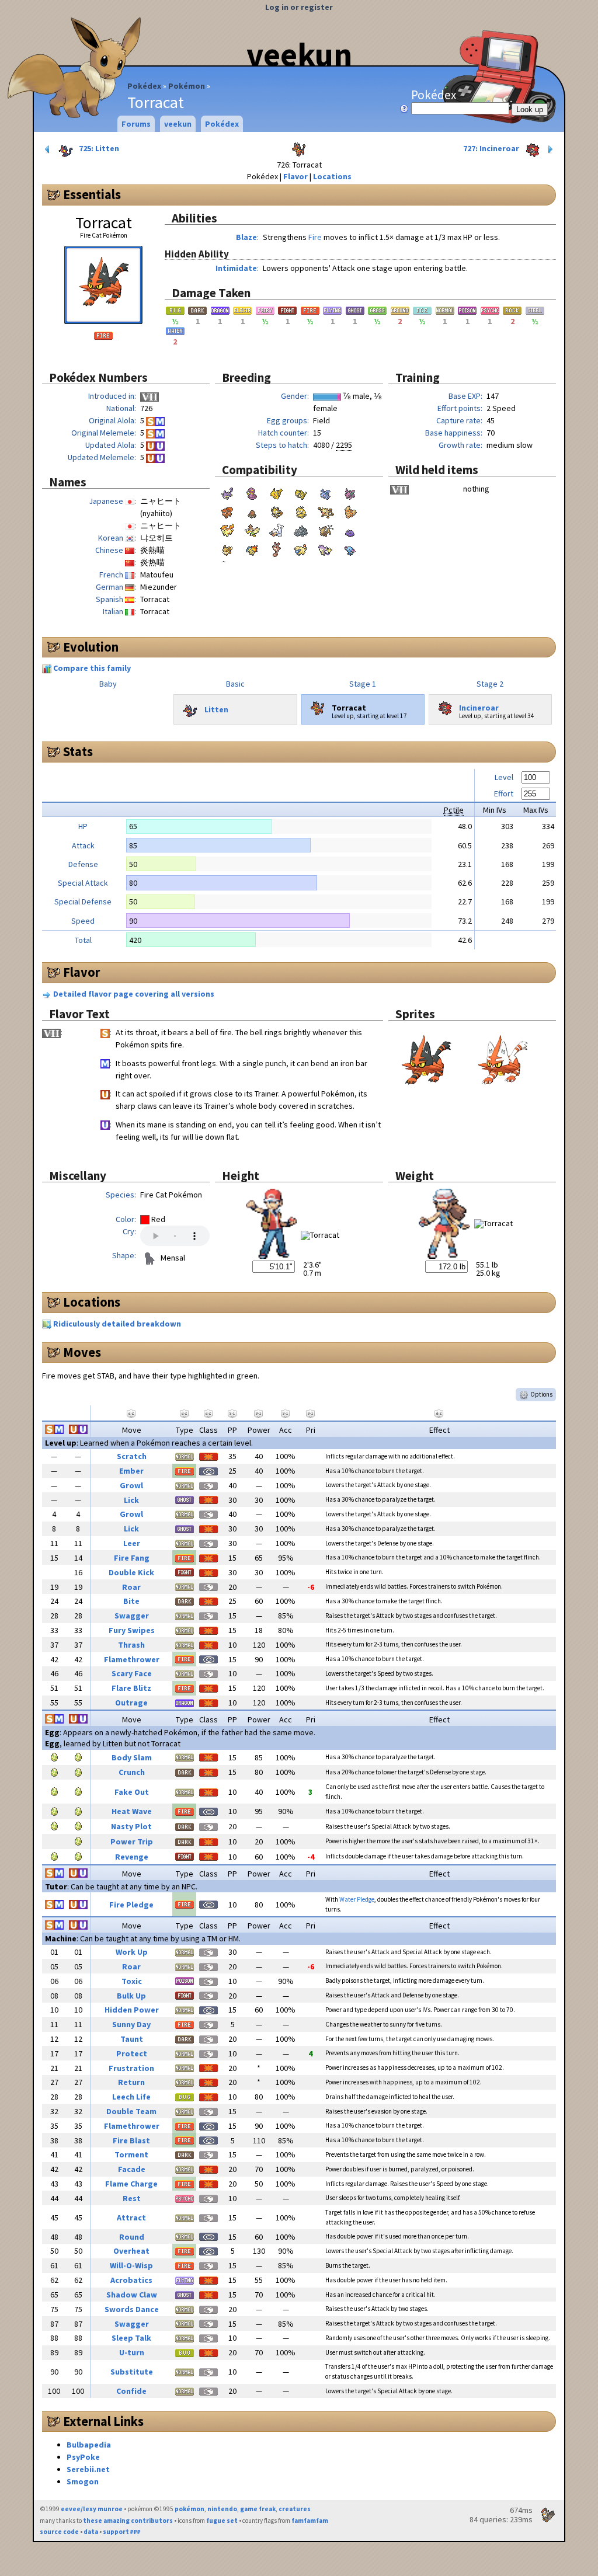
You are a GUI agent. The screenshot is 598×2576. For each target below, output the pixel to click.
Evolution (91, 647)
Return (131, 2082)
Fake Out (132, 1792)
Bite (131, 1601)
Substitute (132, 2372)
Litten (216, 709)
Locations (332, 176)
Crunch (132, 1772)
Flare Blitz (131, 1688)
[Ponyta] (227, 530)
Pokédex (144, 86)
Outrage (131, 1703)
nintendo (222, 2509)
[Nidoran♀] (325, 492)
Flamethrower (132, 1659)
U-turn (132, 2352)
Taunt (132, 2039)
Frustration (131, 2068)
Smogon (83, 2481)
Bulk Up (131, 1996)
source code (59, 2532)
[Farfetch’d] (252, 530)
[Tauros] (325, 530)
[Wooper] (350, 548)
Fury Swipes (132, 1630)
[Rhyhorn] (301, 530)
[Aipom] (325, 548)
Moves (82, 1352)
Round (132, 2237)
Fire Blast (131, 2140)
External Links (103, 2421)
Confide (131, 2391)
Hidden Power (132, 2010)
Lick (131, 1500)
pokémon (190, 2509)
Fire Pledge (131, 1905)
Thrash (131, 1645)
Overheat (131, 2251)
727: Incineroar (492, 148)
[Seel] (276, 530)
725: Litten (98, 148)
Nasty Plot (131, 1826)
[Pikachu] (276, 492)
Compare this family (92, 668)
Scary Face (132, 1673)
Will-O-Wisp (131, 2265)
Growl (131, 1485)
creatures (295, 2509)
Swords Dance (132, 2309)
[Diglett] (252, 511)
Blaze (246, 237)
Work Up (132, 1952)
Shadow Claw (132, 2295)
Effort (504, 793)
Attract (131, 2218)
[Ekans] (252, 492)
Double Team (131, 2111)
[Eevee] (227, 548)
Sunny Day (131, 2024)
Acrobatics (131, 2280)
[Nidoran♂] (350, 492)
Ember (131, 1471)
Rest (132, 2198)
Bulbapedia (89, 2445)
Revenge (132, 1857)
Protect (132, 2053)
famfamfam (310, 2521)
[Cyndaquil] (252, 548)
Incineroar (479, 707)
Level (504, 777)
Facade (132, 2169)
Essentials (92, 194)
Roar (131, 1587)
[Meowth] (276, 511)
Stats (78, 751)
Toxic (132, 1981)
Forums (136, 124)
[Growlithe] (350, 511)
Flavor (295, 176)
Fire (315, 237)
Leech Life (131, 2097)
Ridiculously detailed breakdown (117, 1324)
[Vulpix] (227, 511)
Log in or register (299, 7)
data (91, 2532)
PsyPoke (83, 2457)
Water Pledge (357, 1899)
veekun (299, 54)
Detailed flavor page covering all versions (134, 994)
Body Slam (132, 1757)
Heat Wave (132, 1811)
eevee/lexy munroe (92, 2509)
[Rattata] (227, 492)
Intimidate (236, 268)
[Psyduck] (301, 511)
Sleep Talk (131, 2338)
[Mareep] (301, 548)
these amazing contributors (128, 2521)
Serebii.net (88, 2469)
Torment (131, 2154)
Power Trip (132, 1842)
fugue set (222, 2521)
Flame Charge (131, 2184)
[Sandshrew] (301, 492)
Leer (132, 1543)
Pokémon (187, 86)
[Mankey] (325, 511)
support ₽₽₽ (122, 2532)
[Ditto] (350, 530)
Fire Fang (132, 1558)
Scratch (132, 1456)
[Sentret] (276, 548)
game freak (258, 2509)
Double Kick (131, 1572)
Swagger (132, 1616)
